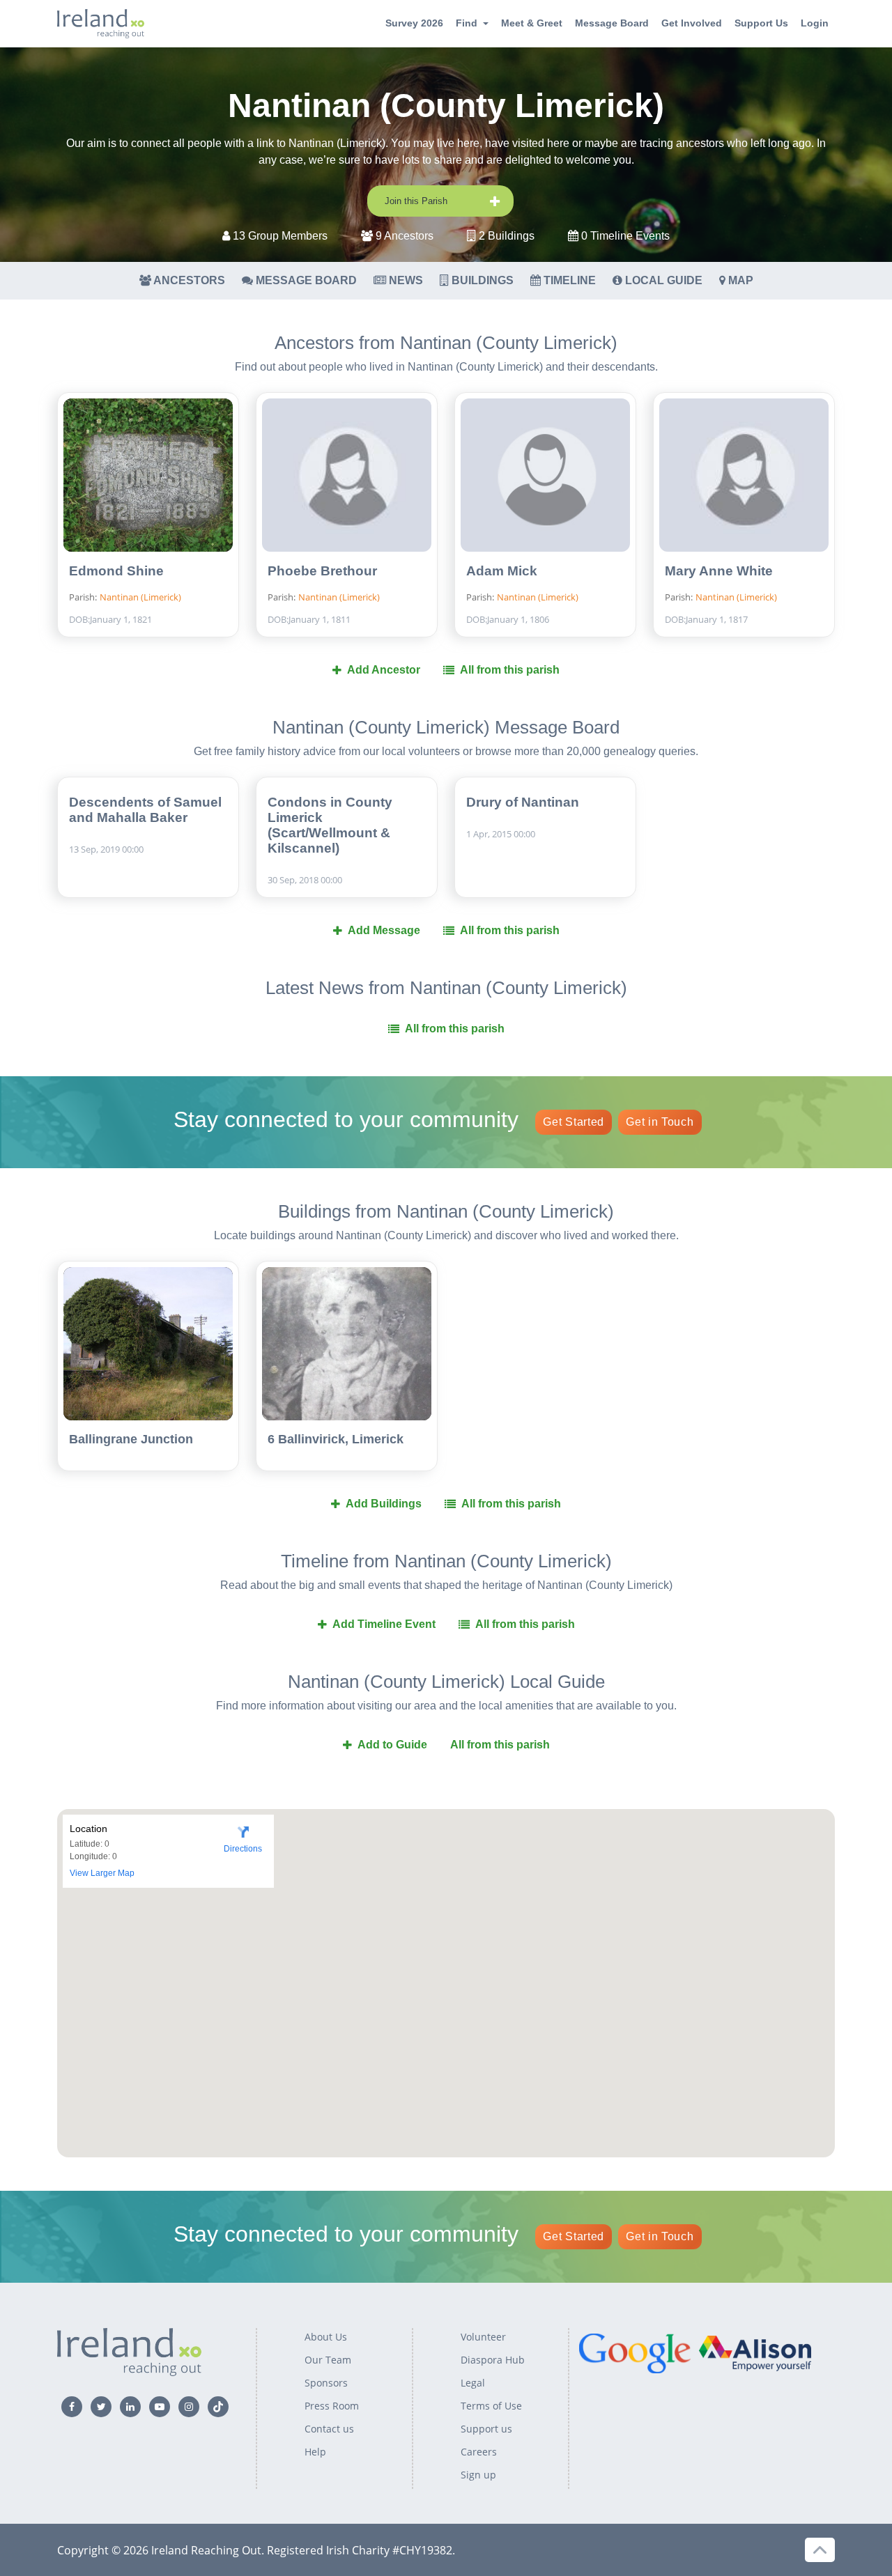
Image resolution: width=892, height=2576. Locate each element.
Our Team (328, 2360)
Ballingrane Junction (131, 1439)
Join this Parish (416, 201)
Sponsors (326, 2383)
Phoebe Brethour (322, 571)
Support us (486, 2429)
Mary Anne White (719, 571)
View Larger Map (102, 1873)
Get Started (574, 1122)
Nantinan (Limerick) (140, 597)
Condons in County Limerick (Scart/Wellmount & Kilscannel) (330, 825)
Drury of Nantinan (523, 802)
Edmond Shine (116, 571)
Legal (473, 2383)
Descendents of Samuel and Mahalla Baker (145, 810)
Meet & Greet (532, 23)
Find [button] (467, 23)
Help (315, 2452)
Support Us (761, 23)
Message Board (612, 23)
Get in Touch (660, 1122)
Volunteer (483, 2337)
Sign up (478, 2475)
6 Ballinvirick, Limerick (336, 1439)
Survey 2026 (414, 23)
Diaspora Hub (493, 2360)
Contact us (329, 2429)
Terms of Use (491, 2406)
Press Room (332, 2406)
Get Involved (692, 23)
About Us (326, 2337)
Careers (479, 2452)
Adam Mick (502, 571)
